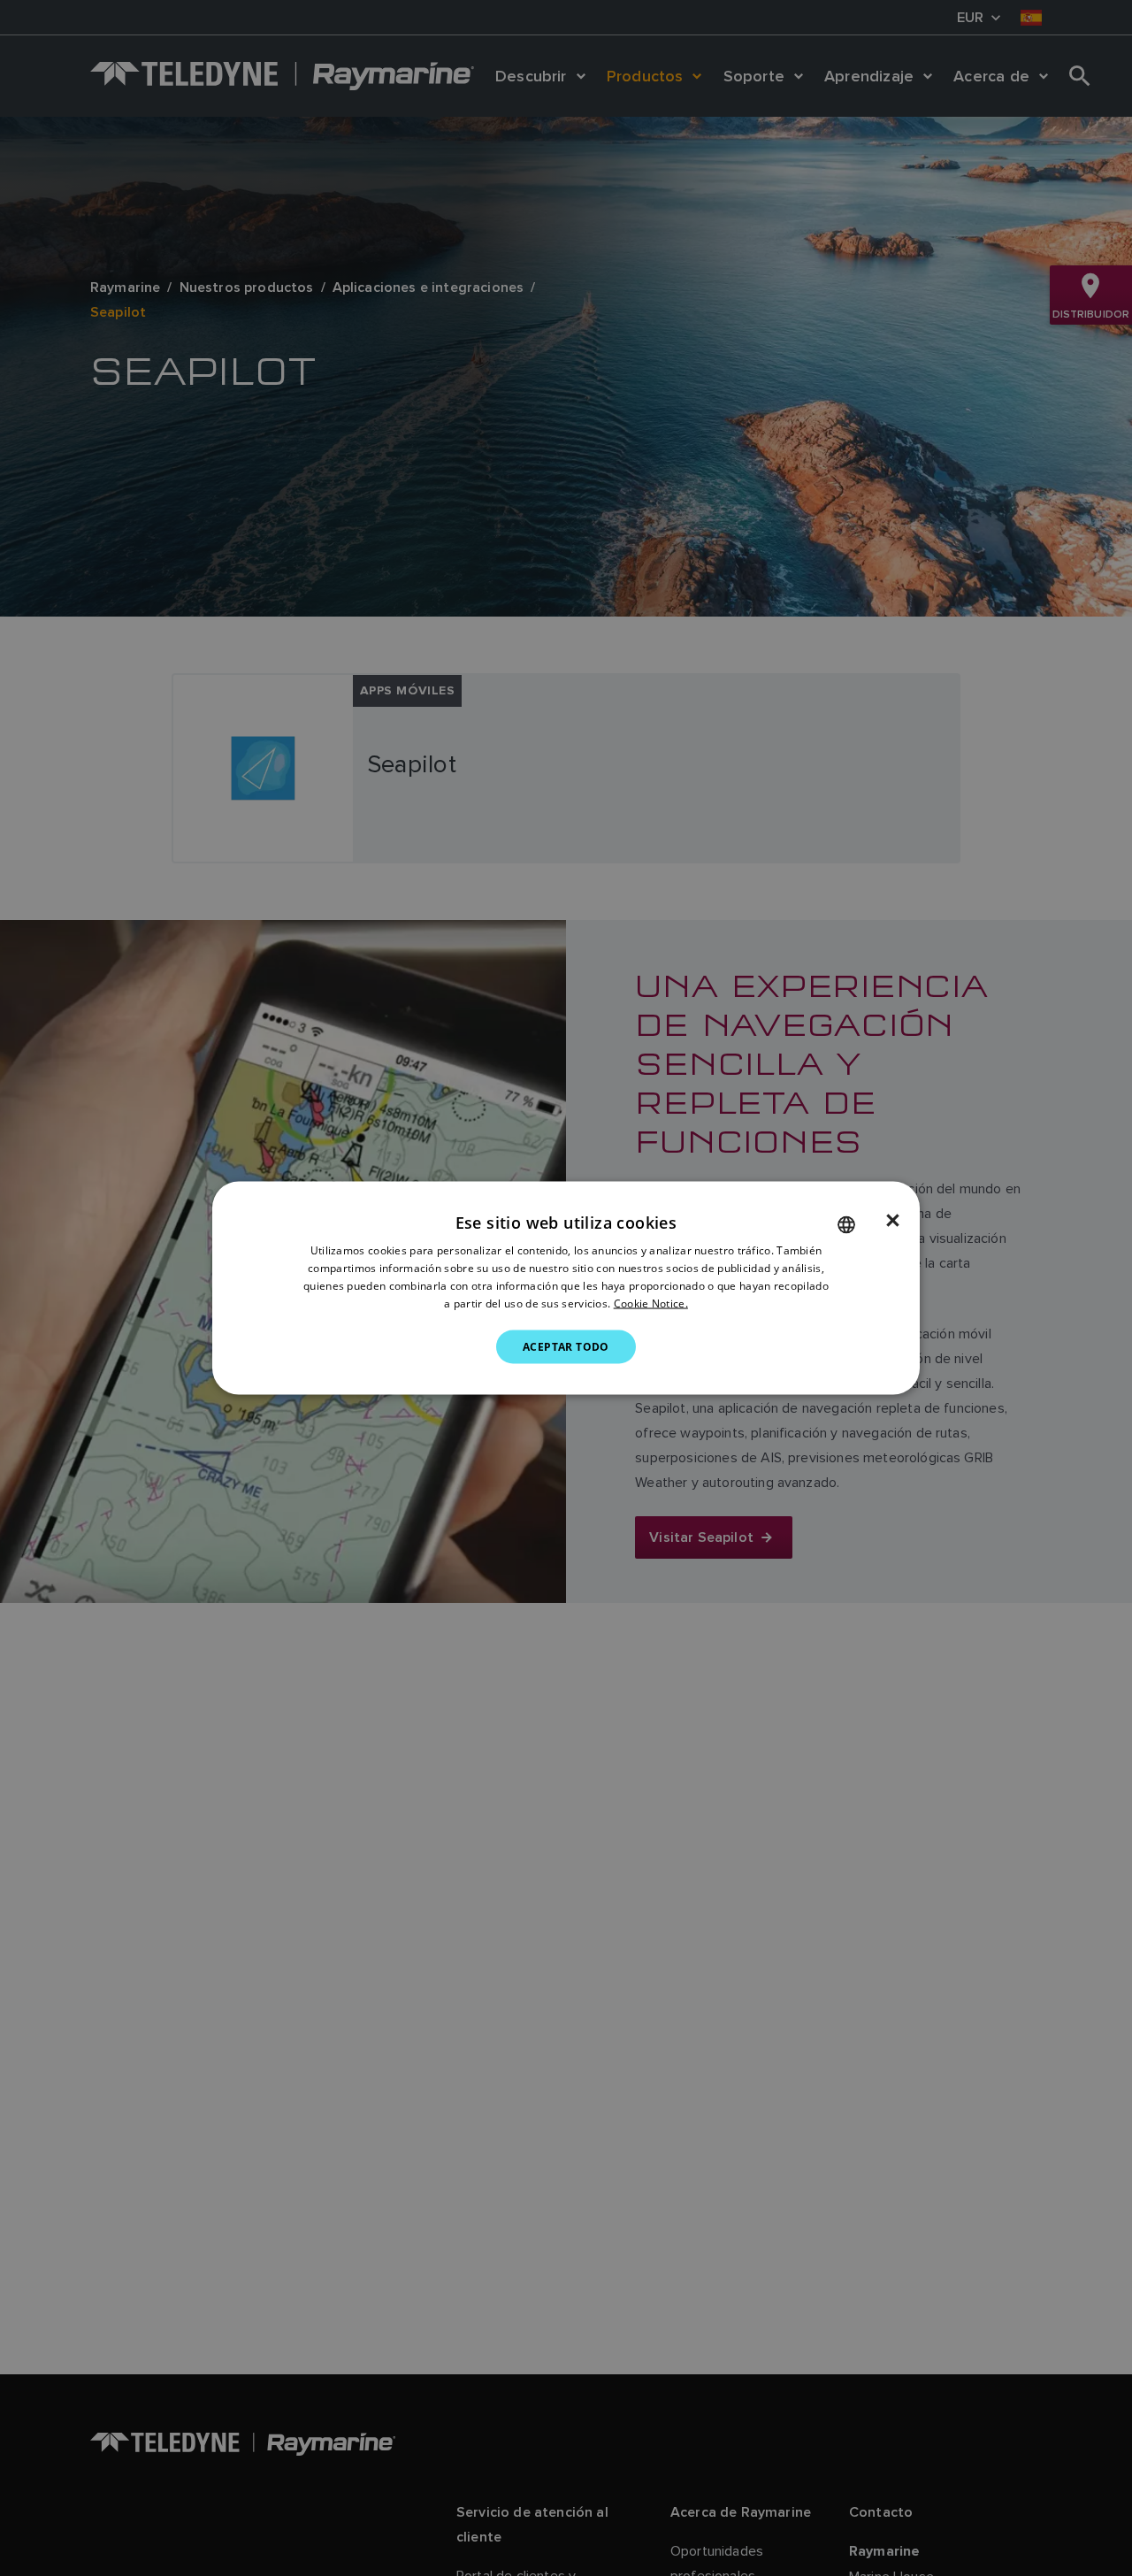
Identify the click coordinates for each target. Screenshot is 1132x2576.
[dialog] (566, 1288)
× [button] (893, 1221)
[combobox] (846, 1225)
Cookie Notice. (651, 1303)
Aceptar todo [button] (566, 1346)
